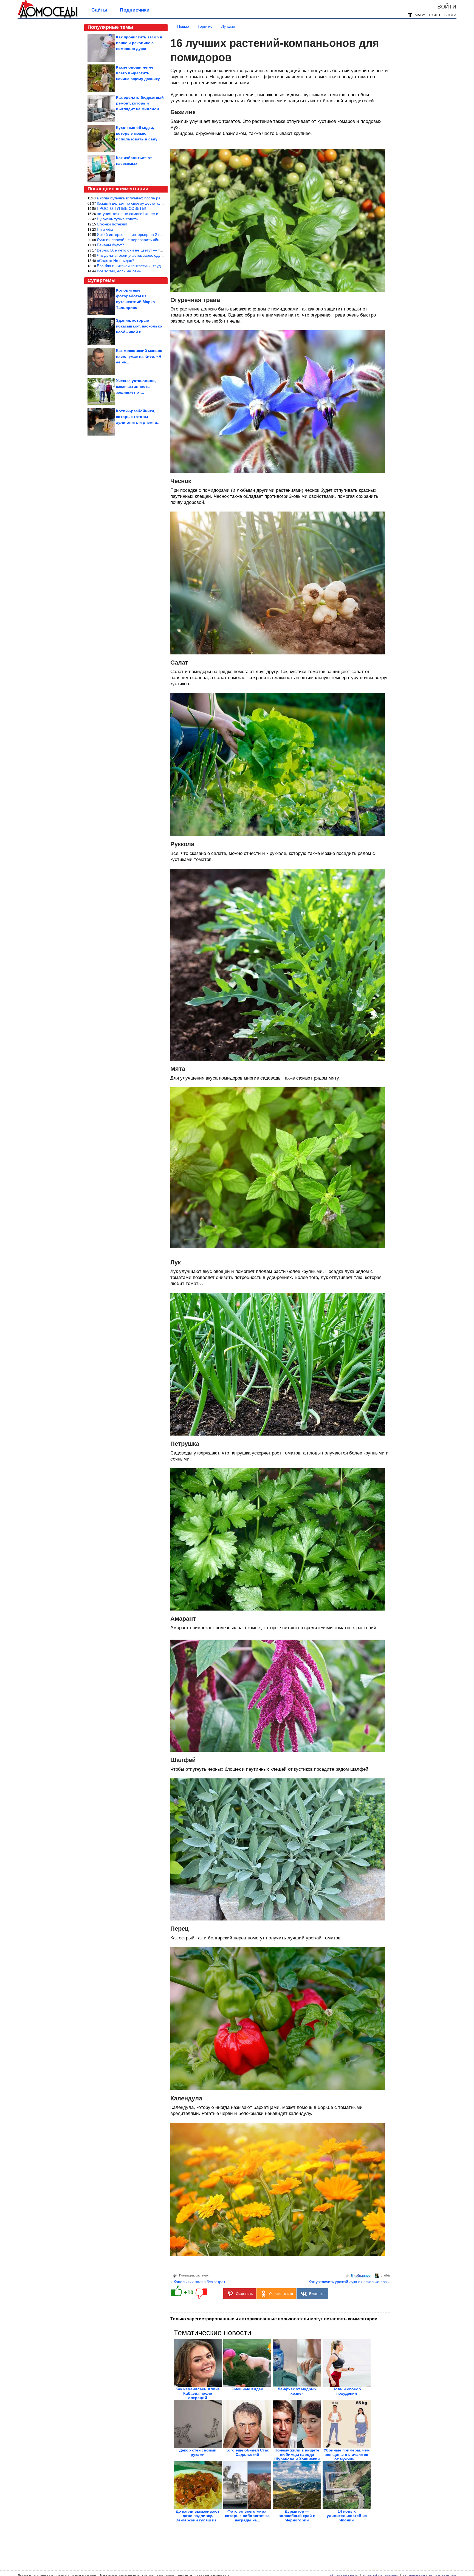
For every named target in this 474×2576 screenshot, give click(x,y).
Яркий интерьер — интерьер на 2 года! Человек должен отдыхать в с (159, 235)
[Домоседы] (48, 17)
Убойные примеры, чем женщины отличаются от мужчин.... (347, 2454)
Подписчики (135, 10)
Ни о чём (105, 229)
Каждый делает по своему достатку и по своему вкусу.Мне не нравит (159, 203)
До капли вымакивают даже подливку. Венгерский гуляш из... (198, 2516)
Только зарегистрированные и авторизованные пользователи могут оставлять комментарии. (274, 2319)
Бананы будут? (110, 245)
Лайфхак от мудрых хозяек (297, 2391)
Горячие (205, 26)
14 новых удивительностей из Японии (347, 2516)
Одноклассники (281, 2294)
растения (202, 2275)
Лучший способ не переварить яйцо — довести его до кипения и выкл (160, 240)
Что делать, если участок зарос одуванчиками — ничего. (148, 255)
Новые (183, 26)
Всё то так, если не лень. (119, 271)
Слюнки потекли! (112, 224)
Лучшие (228, 26)
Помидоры (187, 2275)
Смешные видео (247, 2389)
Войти (447, 6)
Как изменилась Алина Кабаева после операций (198, 2393)
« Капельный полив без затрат (198, 2282)
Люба (386, 2275)
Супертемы (101, 280)
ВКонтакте (317, 2294)
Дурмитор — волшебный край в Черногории (297, 2516)
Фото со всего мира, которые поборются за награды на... (247, 2516)
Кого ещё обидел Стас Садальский (247, 2452)
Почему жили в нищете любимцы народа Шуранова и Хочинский (297, 2454)
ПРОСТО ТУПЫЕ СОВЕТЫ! (122, 208)
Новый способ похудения (347, 2391)
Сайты (99, 10)
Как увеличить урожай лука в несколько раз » (349, 2282)
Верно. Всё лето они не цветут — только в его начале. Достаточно (157, 250)
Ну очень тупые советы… (120, 219)
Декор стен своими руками (198, 2452)
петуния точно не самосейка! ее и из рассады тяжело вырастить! (156, 214)
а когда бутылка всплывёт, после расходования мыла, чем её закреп (158, 198)
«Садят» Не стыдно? (116, 261)
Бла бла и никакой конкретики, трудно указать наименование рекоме (159, 266)
